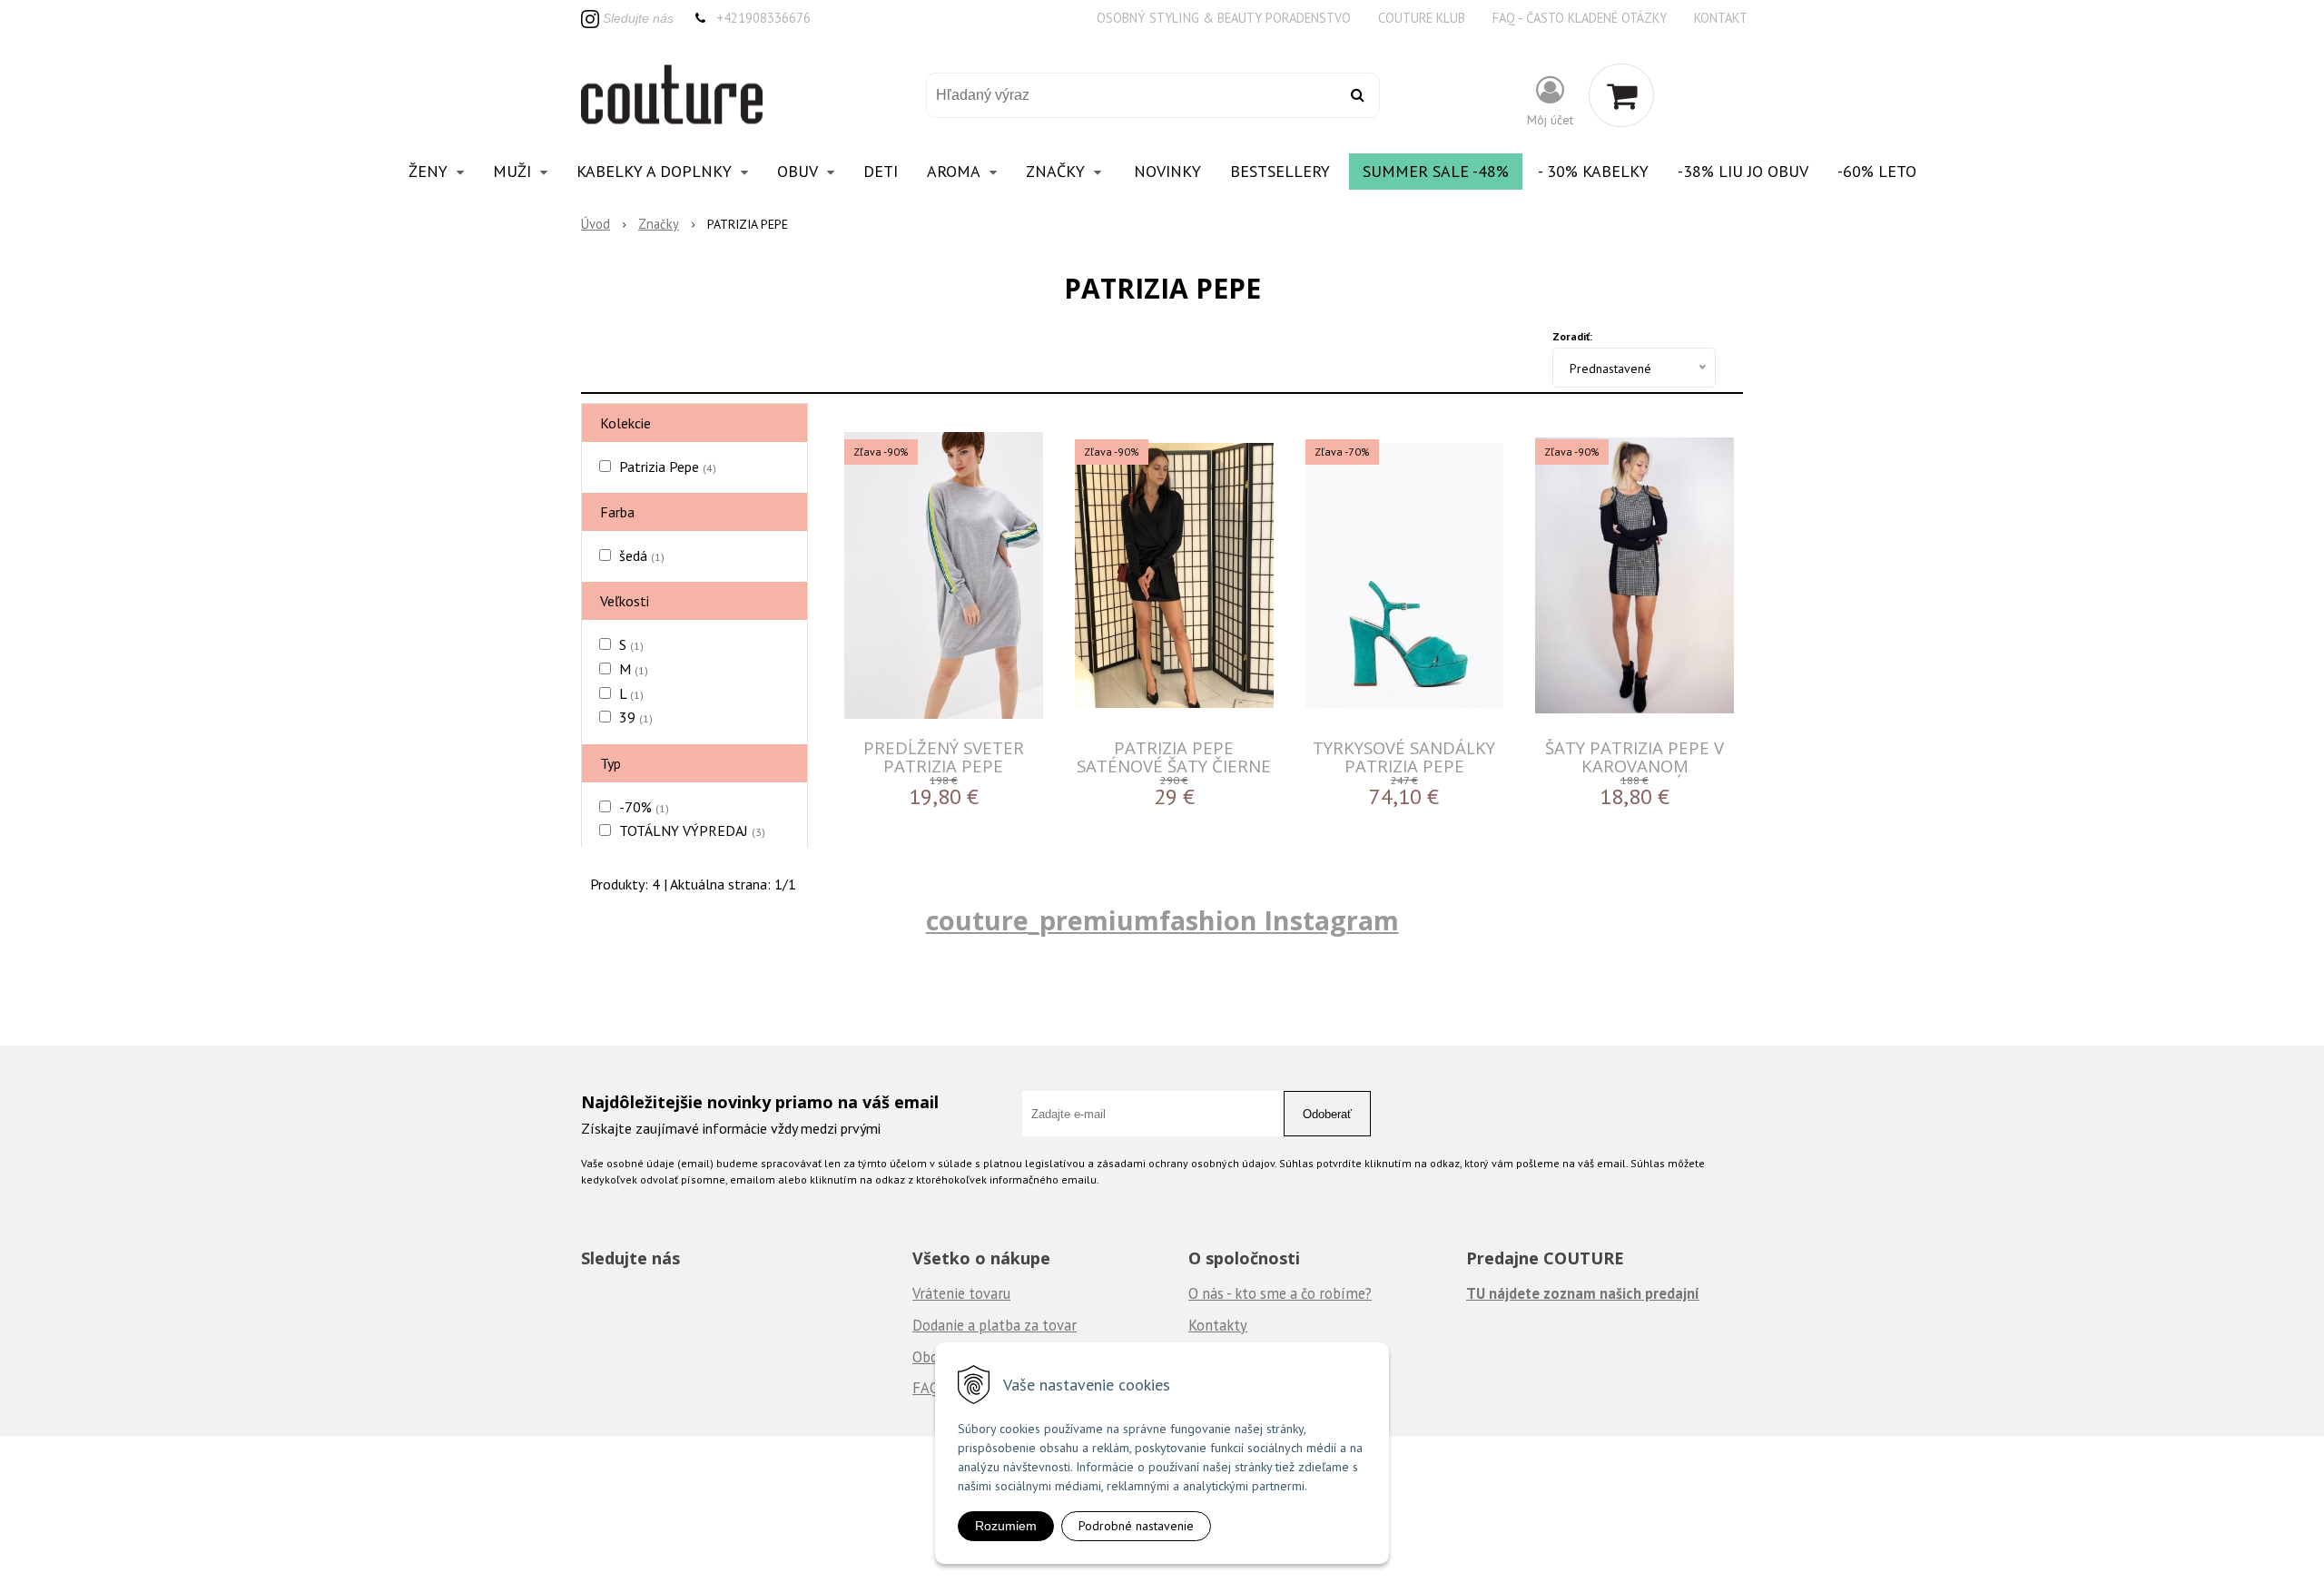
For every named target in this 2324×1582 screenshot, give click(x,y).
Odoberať (1327, 1114)
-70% (644, 807)
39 (636, 717)
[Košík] (1621, 95)
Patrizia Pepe (668, 467)
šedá (642, 555)
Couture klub (1422, 18)
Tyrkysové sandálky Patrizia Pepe (1404, 757)
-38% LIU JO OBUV (1743, 171)
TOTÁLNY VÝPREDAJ (692, 830)
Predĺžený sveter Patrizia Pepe (944, 757)
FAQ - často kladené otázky (1580, 18)
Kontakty (1218, 1325)
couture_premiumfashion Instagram (1162, 920)
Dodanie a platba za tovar (995, 1325)
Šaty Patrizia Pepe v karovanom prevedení (1635, 766)
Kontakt (1721, 18)
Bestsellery (1280, 171)
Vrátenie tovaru (961, 1293)
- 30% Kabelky (1593, 171)
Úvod (596, 224)
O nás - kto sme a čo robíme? (1280, 1293)
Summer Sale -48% (1436, 171)
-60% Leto (1877, 171)
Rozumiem (1006, 1526)
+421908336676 (763, 18)
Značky (659, 224)
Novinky (1167, 171)
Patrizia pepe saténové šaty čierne (1174, 757)
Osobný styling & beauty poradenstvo (1224, 18)
